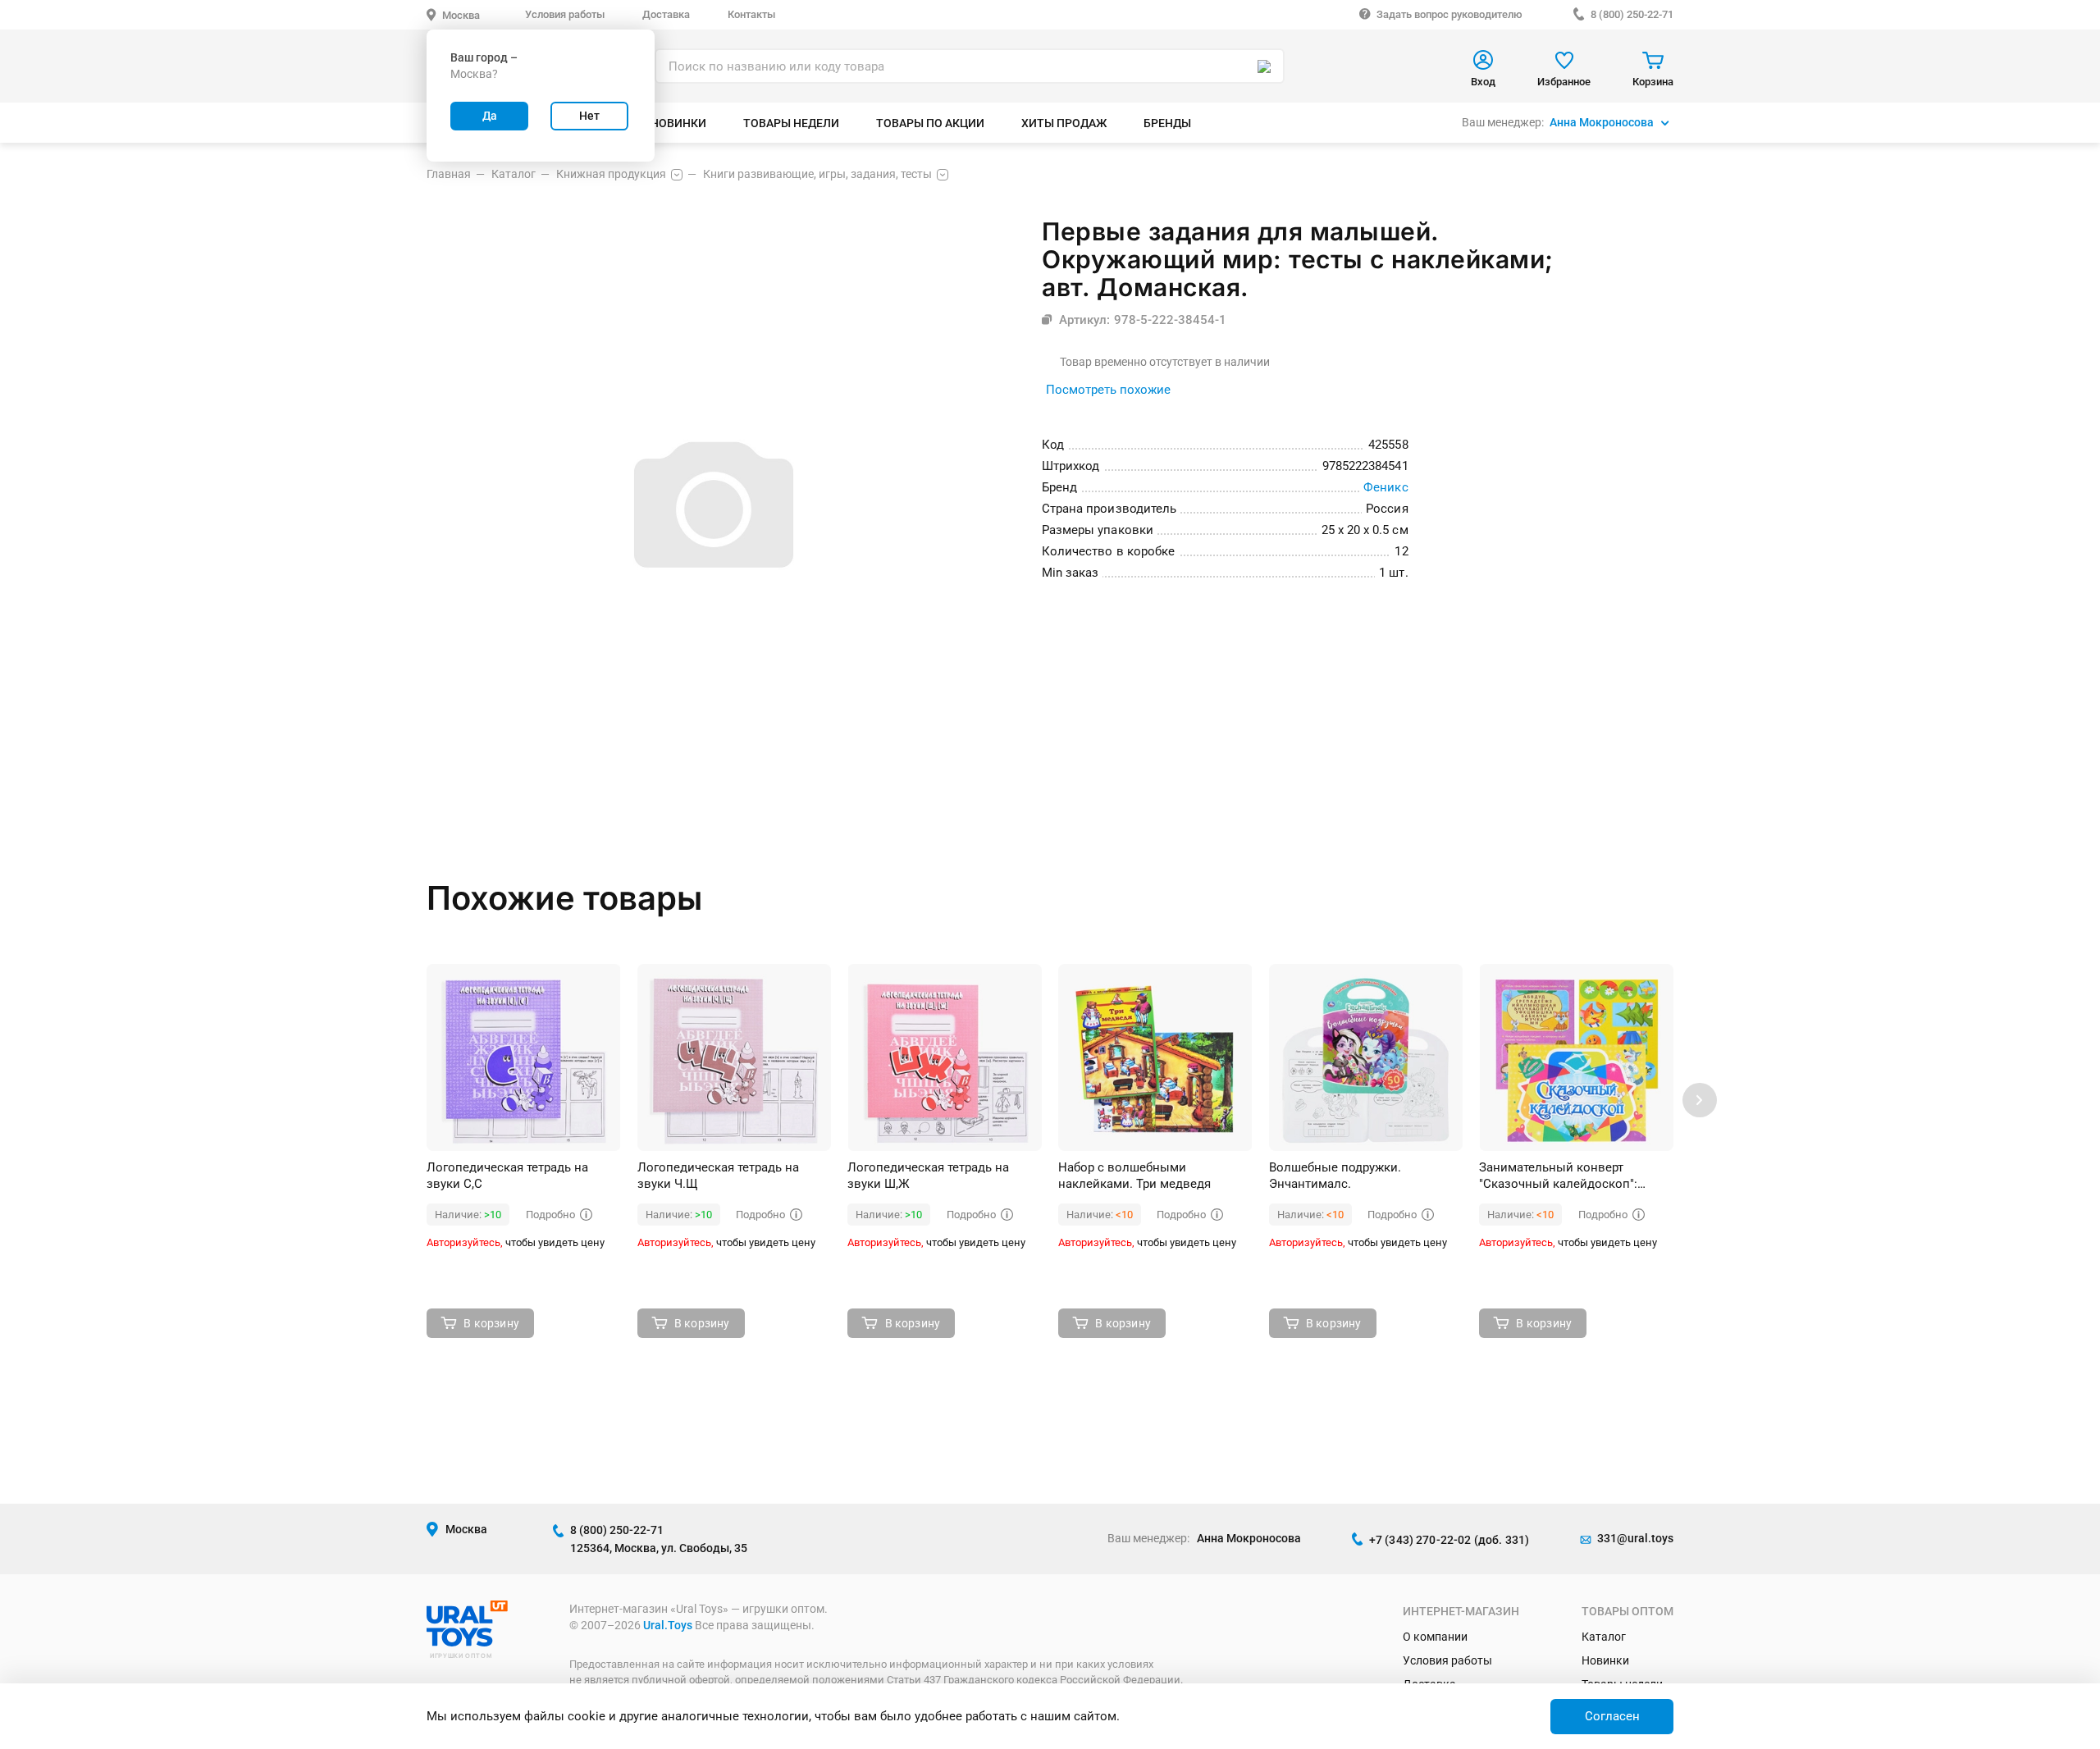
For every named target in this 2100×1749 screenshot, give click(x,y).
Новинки (1605, 1660)
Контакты (751, 14)
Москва (461, 15)
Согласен (1612, 1716)
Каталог (1604, 1637)
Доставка (666, 14)
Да (490, 116)
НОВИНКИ (678, 123)
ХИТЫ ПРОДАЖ (1064, 123)
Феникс (1386, 487)
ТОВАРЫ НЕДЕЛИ (791, 123)
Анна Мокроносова (1602, 122)
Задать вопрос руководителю (1449, 14)
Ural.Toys (668, 1625)
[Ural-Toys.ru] (467, 1642)
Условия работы (565, 14)
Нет (589, 116)
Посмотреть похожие (1108, 390)
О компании (1435, 1637)
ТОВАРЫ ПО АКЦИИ (930, 123)
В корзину (491, 1323)
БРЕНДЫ (1167, 123)
